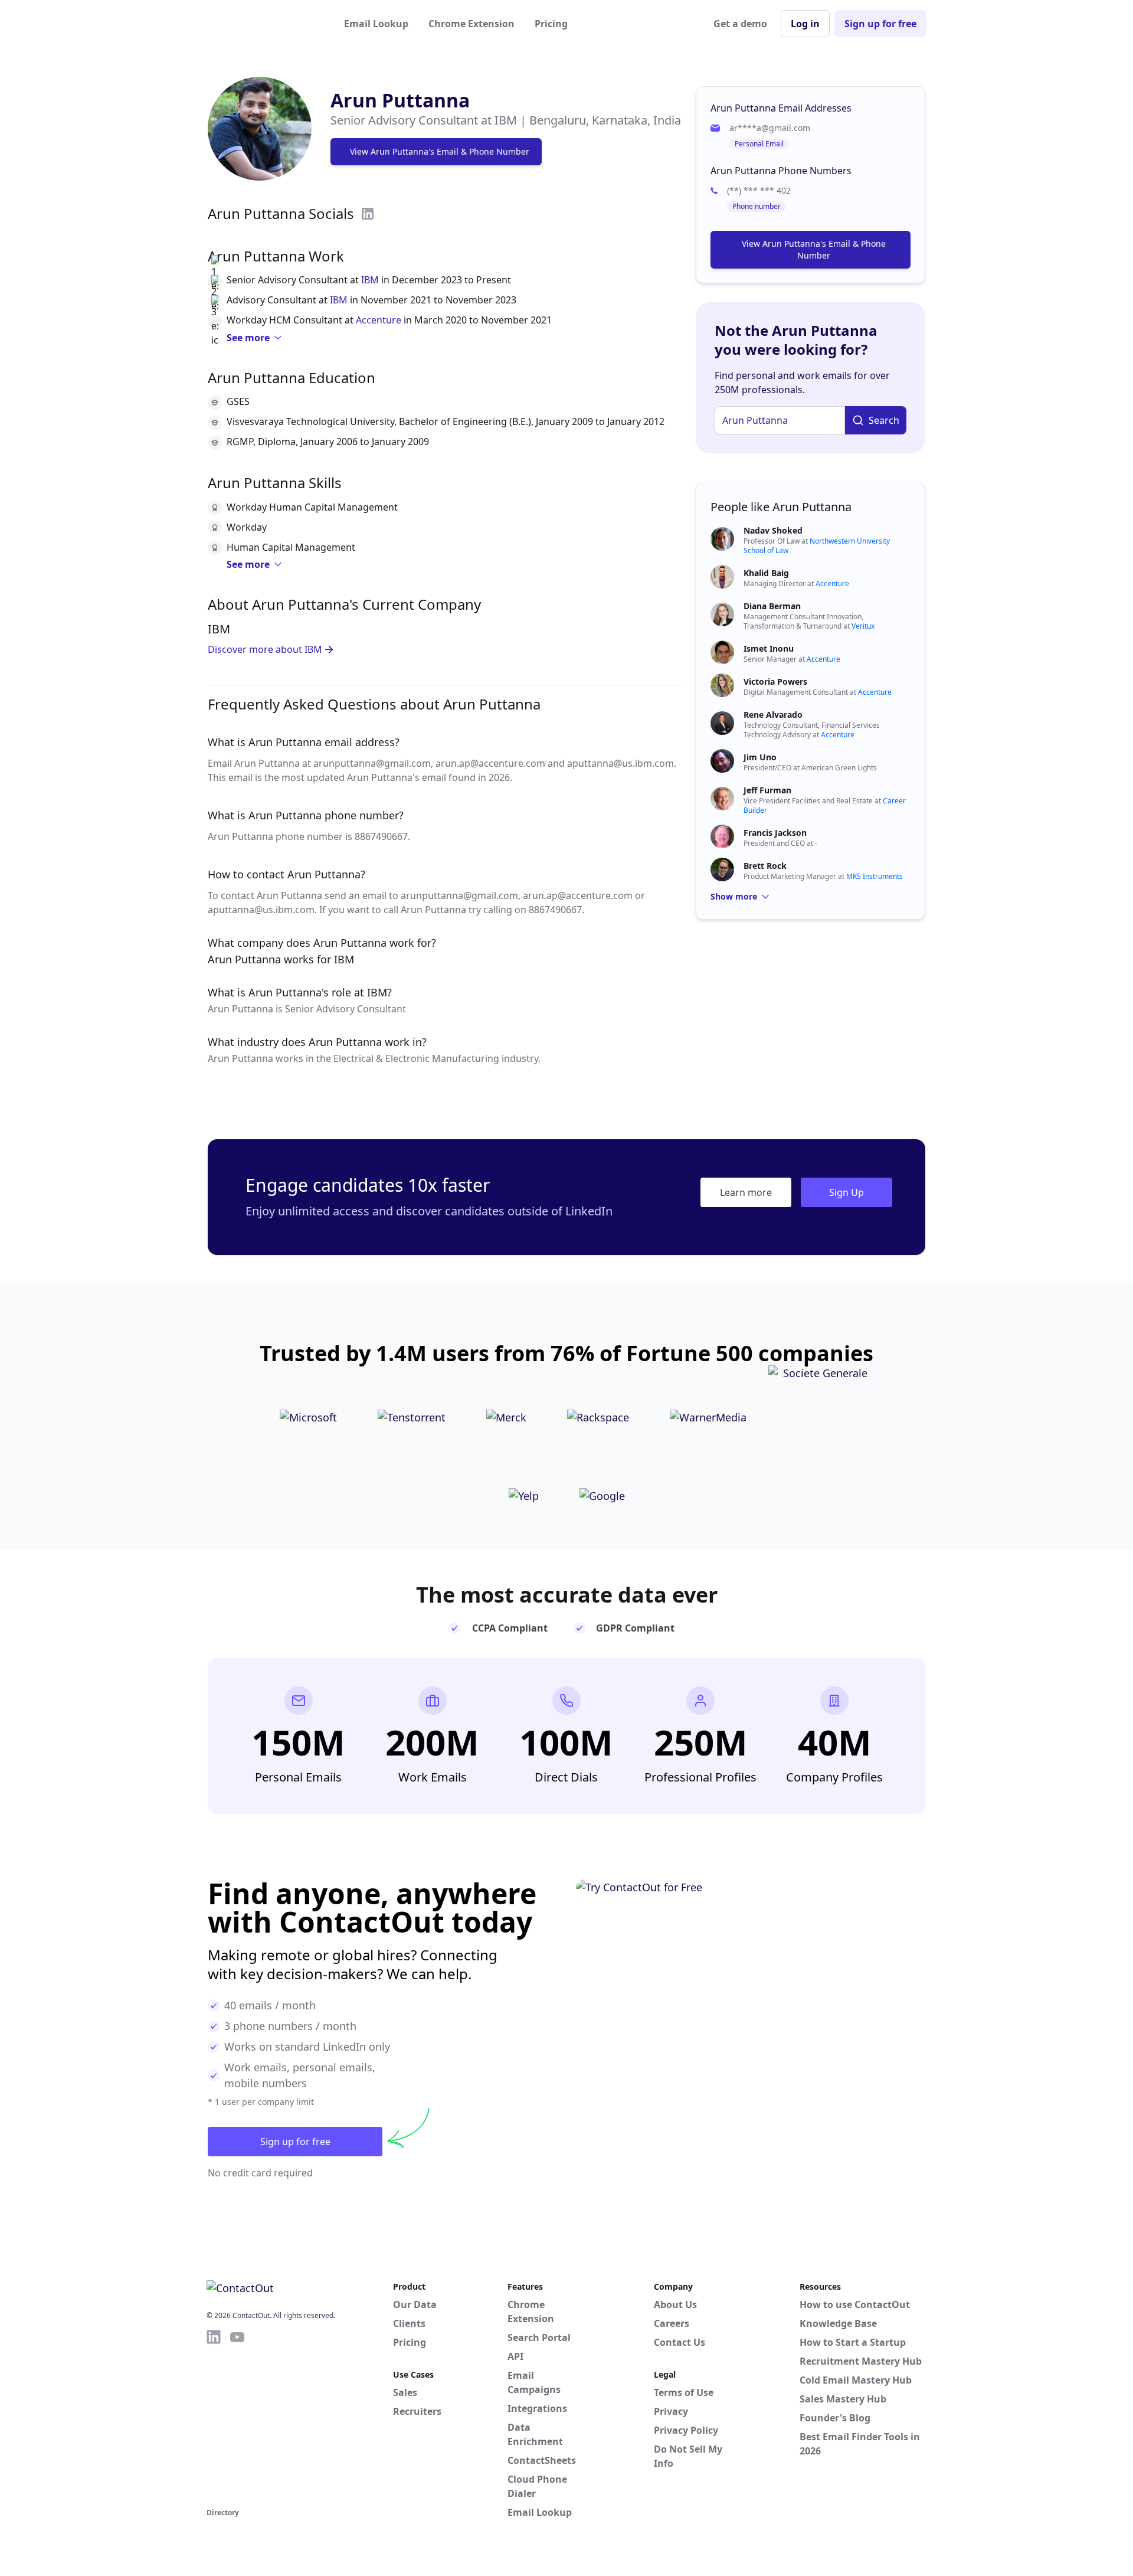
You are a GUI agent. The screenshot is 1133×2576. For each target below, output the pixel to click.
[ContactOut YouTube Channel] (237, 2417)
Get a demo (740, 24)
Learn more (746, 1192)
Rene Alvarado (773, 715)
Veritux (863, 626)
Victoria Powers (775, 681)
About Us (675, 2304)
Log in (805, 24)
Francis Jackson (775, 833)
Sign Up (847, 1192)
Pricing (551, 24)
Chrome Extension (471, 24)
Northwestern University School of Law (817, 546)
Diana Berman (772, 606)
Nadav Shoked (773, 530)
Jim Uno (760, 757)
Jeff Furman (767, 790)
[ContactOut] (264, 24)
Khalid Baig (766, 573)
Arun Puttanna (400, 100)
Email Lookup (376, 24)
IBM (370, 280)
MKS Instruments (875, 876)
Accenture (379, 320)
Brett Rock (765, 866)
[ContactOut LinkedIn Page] (214, 2417)
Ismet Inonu (769, 648)
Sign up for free (880, 24)
